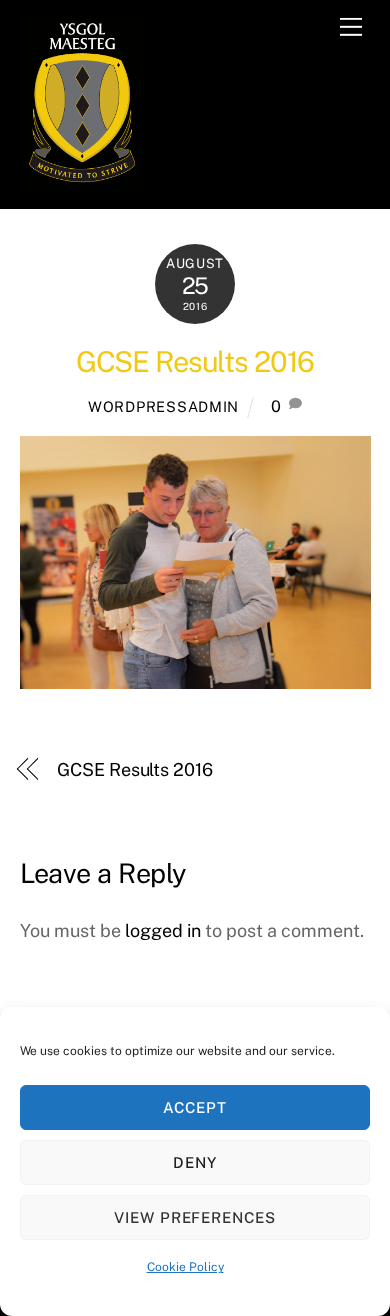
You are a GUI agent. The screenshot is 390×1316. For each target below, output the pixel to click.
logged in (163, 930)
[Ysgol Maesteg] (82, 183)
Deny (195, 1162)
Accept (195, 1107)
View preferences (195, 1217)
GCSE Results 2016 (195, 361)
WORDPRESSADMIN (163, 406)
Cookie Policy (185, 1267)
